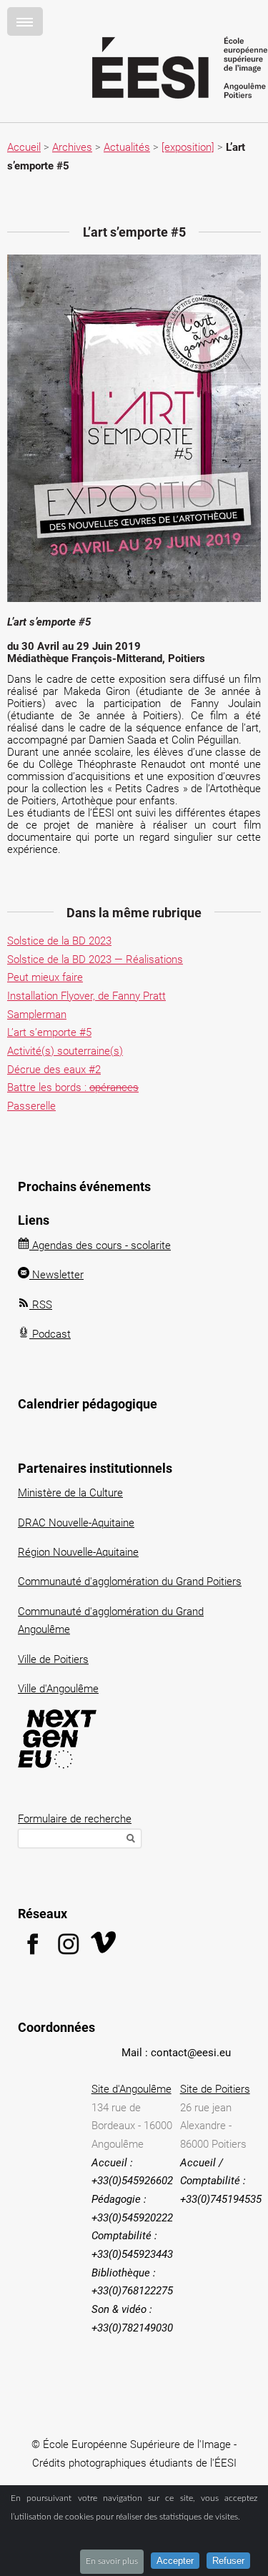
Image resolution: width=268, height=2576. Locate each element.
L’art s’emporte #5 (49, 1032)
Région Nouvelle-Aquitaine (78, 1552)
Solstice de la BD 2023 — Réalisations (95, 959)
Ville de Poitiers (53, 1659)
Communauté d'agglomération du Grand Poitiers (130, 1581)
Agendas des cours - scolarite (100, 1245)
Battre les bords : (73, 1087)
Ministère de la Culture (70, 1493)
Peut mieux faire (45, 977)
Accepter (175, 2561)
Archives (72, 147)
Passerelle (31, 1106)
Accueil (24, 147)
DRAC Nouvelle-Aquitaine (76, 1523)
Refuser (228, 2561)
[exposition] (188, 147)
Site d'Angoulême (131, 2089)
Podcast (50, 1334)
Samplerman (37, 1015)
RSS (41, 1305)
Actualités (127, 147)
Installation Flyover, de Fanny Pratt (86, 996)
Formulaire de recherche (75, 1819)
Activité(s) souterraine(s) (65, 1051)
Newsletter (56, 1275)
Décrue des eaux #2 (54, 1070)
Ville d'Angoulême (58, 1689)
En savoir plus (112, 2561)
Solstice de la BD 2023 (59, 941)
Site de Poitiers (215, 2089)
